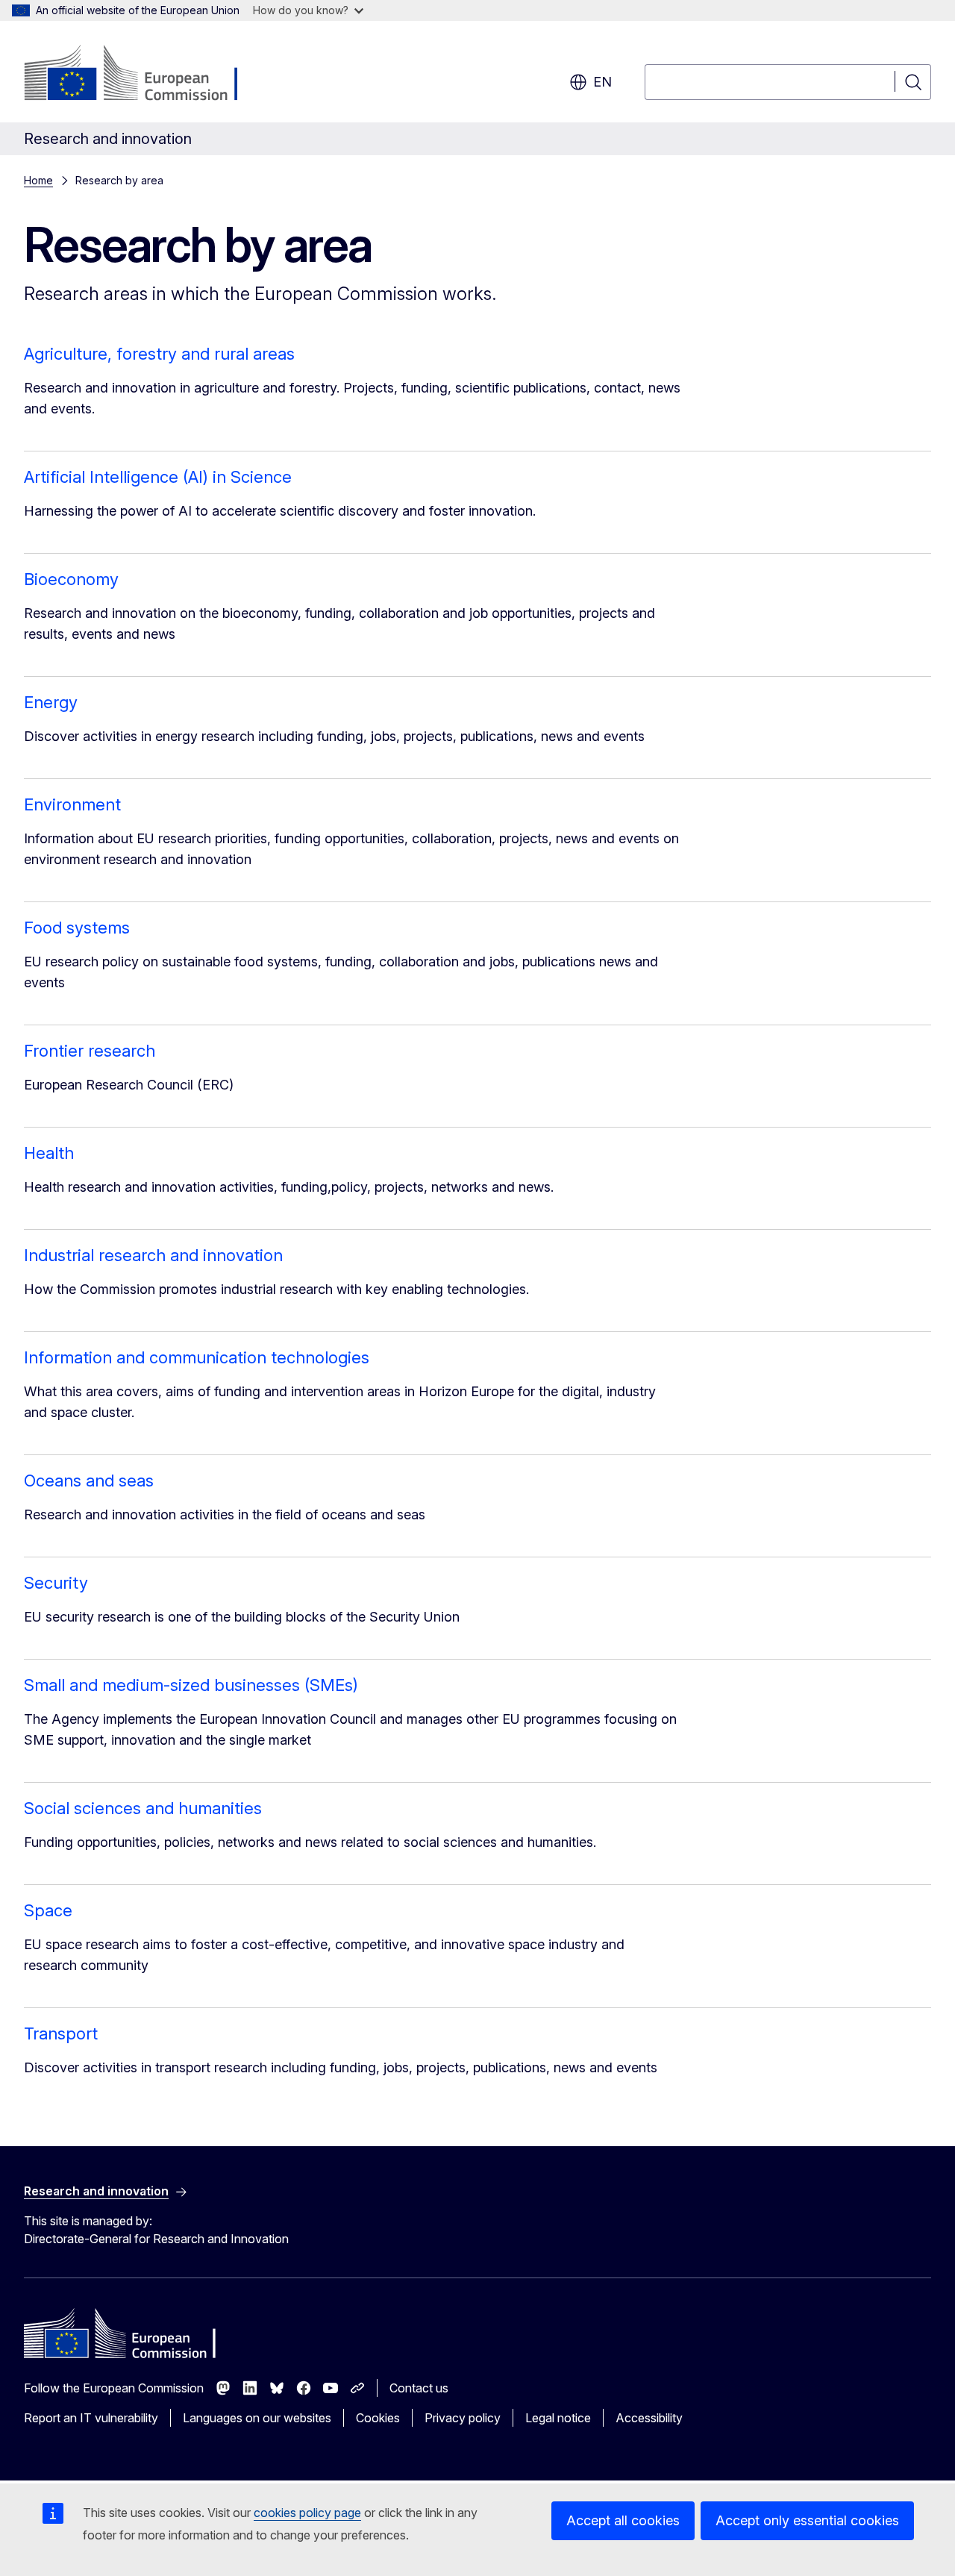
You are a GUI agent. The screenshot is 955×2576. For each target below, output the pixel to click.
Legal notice (558, 2418)
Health (49, 1153)
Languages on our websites (257, 2418)
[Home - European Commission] (144, 75)
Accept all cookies (623, 2520)
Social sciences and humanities (143, 1808)
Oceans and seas (89, 1481)
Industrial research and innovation (153, 1255)
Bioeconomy (71, 579)
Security (56, 1583)
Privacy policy (463, 2418)
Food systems (77, 928)
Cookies (378, 2418)
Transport (61, 2033)
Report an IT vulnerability (91, 2418)
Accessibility (649, 2418)
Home (38, 180)
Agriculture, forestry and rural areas (159, 354)
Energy (51, 702)
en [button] (602, 82)
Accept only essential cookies (807, 2520)
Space (48, 1910)
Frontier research (90, 1051)
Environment (72, 804)
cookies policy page (307, 2513)
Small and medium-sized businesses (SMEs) (191, 1685)
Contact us (419, 2388)
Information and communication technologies (197, 1357)
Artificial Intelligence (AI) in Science (158, 477)
